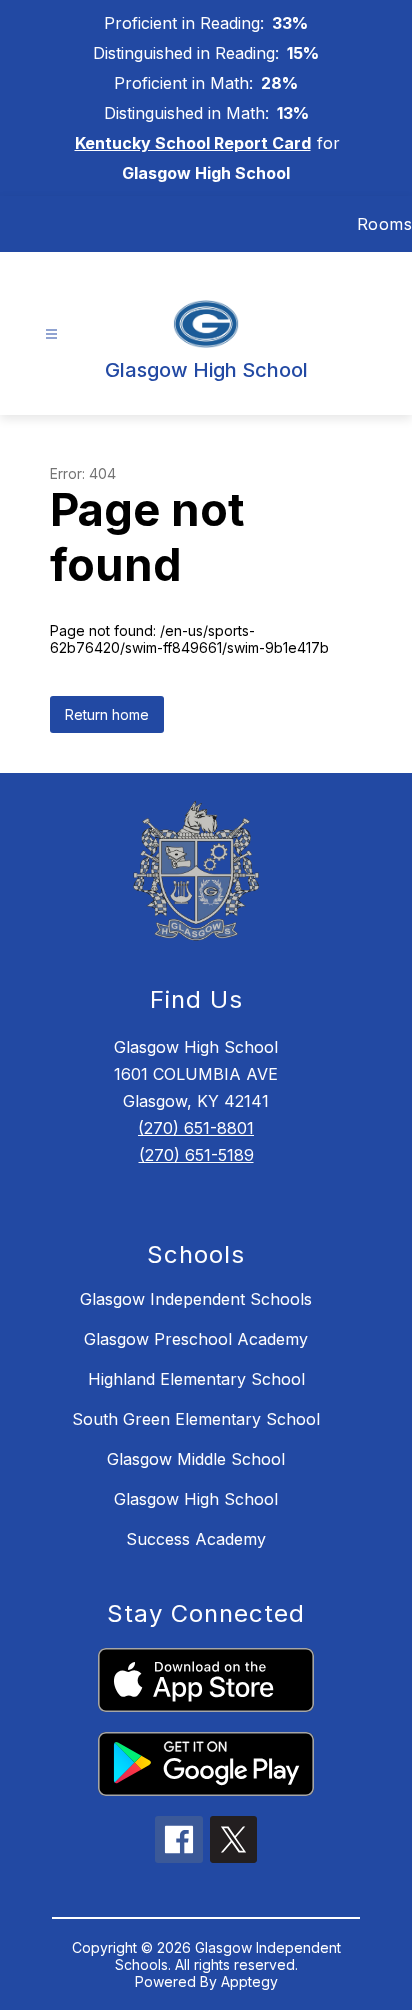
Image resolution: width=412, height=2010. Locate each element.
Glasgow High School (196, 1499)
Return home (107, 714)
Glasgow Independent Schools (196, 1299)
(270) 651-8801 (196, 1128)
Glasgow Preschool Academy (196, 1339)
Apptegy (249, 1981)
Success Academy (196, 1539)
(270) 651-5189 (196, 1155)
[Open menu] (51, 334)
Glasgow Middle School (196, 1459)
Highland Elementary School (196, 1379)
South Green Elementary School (196, 1419)
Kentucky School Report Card (193, 143)
